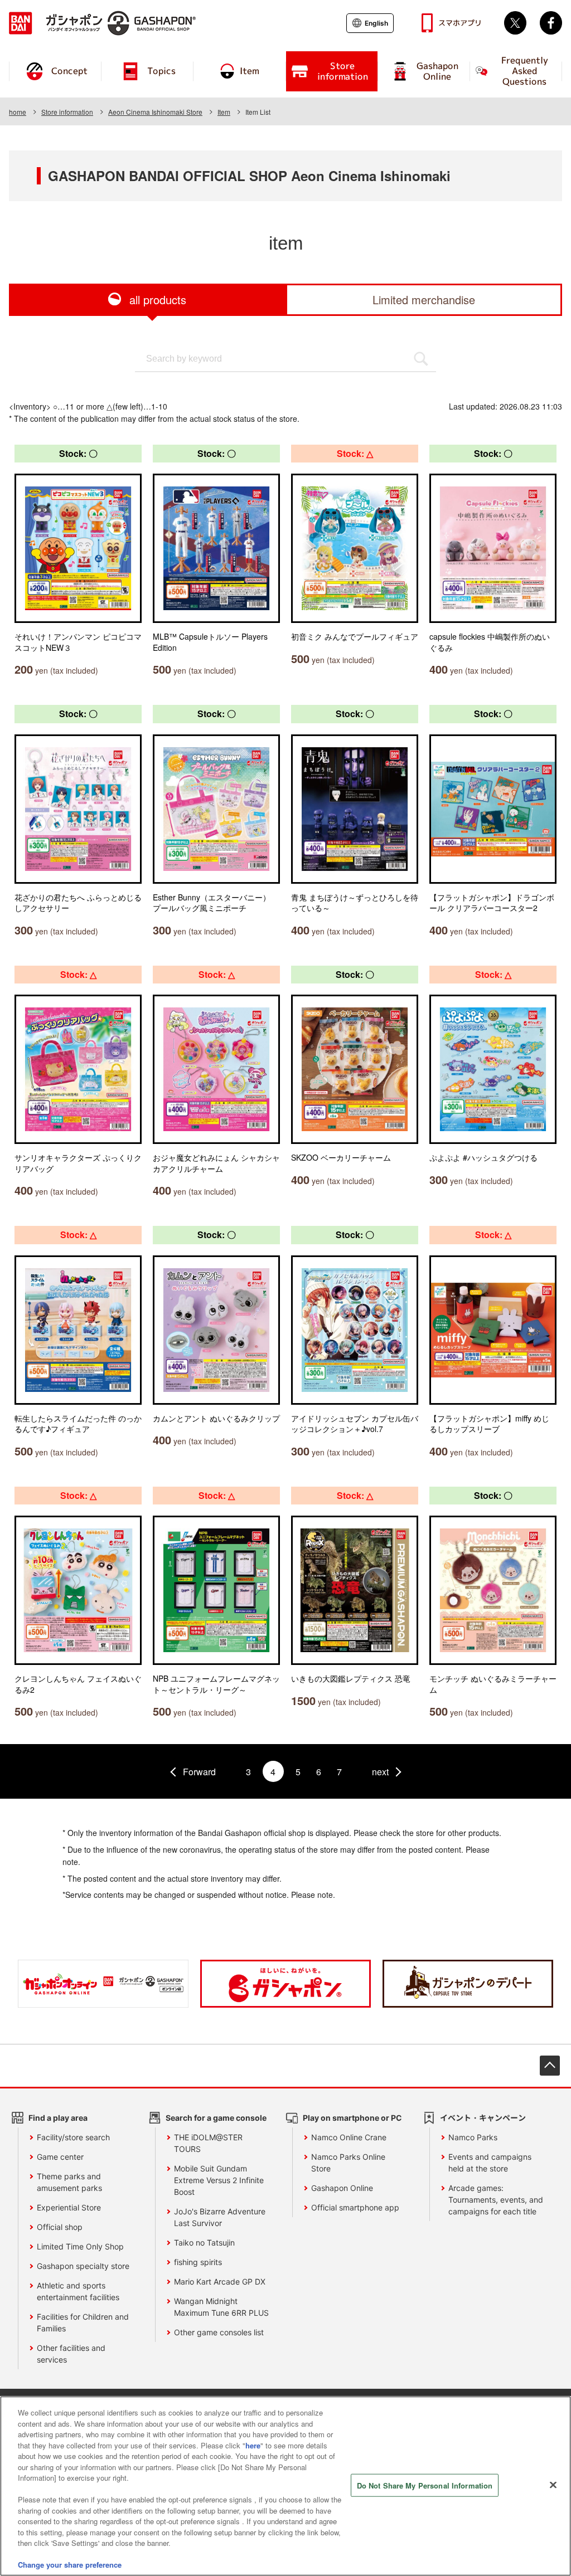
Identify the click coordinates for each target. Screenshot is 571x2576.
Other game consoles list (219, 2332)
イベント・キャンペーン (483, 2118)
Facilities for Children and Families (83, 2322)
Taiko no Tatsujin (204, 2243)
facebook (551, 23)
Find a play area (58, 2118)
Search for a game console (216, 2118)
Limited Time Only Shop (80, 2246)
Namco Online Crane (349, 2137)
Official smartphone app (355, 2207)
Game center (60, 2157)
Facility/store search (73, 2137)
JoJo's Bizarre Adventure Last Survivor (220, 2217)
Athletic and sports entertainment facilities (78, 2291)
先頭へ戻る (550, 2066)
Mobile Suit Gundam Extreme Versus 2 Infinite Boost (219, 2180)
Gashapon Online (342, 2188)
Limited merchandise (424, 300)
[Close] (553, 2485)
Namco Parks (473, 2137)
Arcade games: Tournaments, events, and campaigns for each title (496, 2200)
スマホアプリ (460, 23)
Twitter (515, 23)
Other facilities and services (71, 2354)
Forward (199, 1772)
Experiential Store (69, 2207)
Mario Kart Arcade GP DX (220, 2282)
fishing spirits (198, 2262)
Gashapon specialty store (83, 2266)
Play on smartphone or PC (352, 2118)
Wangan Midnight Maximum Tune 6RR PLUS (221, 2307)
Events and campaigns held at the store (490, 2163)
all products (158, 300)
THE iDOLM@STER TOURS (208, 2143)
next (380, 1772)
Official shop (60, 2227)
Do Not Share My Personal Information (425, 2485)
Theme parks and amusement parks (69, 2182)
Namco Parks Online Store (348, 2163)
